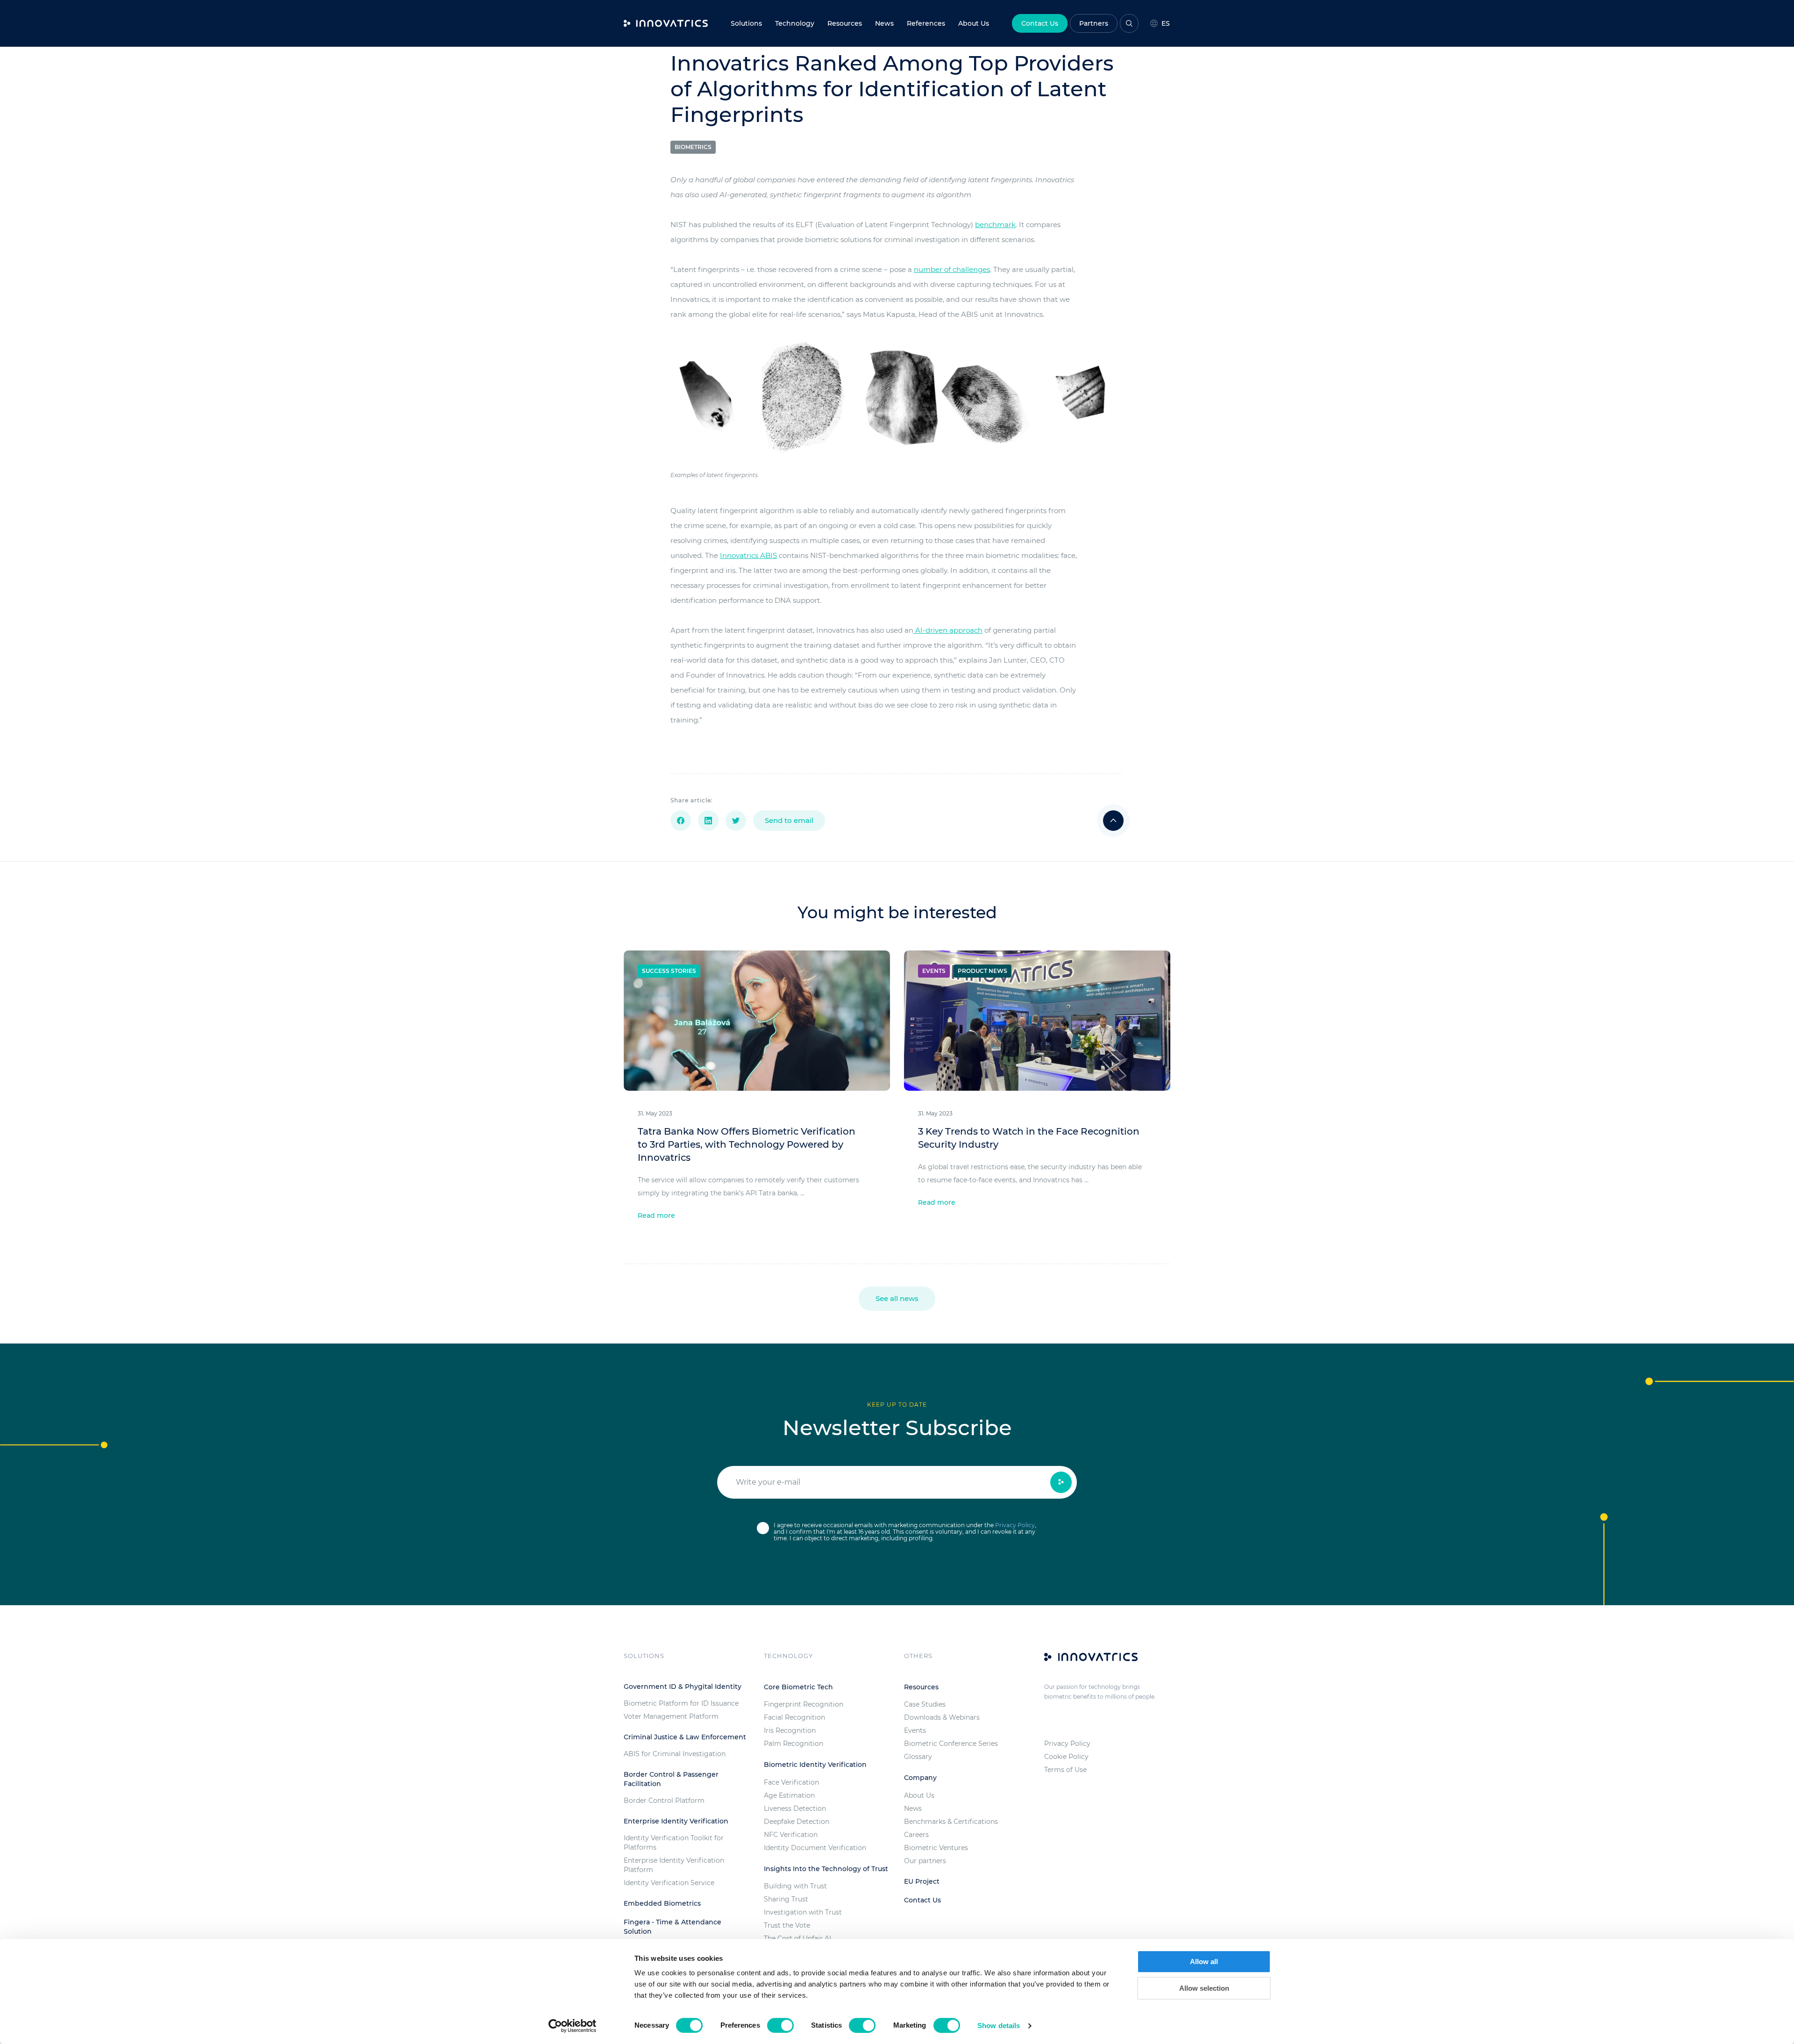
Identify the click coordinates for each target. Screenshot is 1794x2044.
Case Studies (925, 1704)
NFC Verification (791, 1835)
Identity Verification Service (669, 1883)
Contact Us (1040, 23)
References (926, 23)
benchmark (995, 225)
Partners (1094, 23)
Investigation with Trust (803, 1912)
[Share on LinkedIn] (708, 821)
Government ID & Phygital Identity (683, 1687)
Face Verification (791, 1782)
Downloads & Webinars (942, 1717)
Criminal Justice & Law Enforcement (685, 1737)
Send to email (789, 820)
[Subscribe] (1061, 1482)
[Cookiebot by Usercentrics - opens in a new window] (573, 2026)
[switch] (780, 2025)
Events (915, 1730)
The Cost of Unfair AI (797, 1938)
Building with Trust (795, 1886)
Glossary (918, 1757)
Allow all (1204, 1962)
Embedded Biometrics (662, 1903)
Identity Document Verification (815, 1848)
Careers (916, 1835)
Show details (999, 2026)
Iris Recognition (790, 1730)
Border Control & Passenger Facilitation (671, 1779)
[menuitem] (884, 23)
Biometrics (693, 147)
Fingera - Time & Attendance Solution (673, 1927)
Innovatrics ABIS (748, 555)
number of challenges (952, 269)
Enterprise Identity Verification (676, 1821)
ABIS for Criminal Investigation (675, 1754)
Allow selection (1204, 1988)
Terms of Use (1065, 1770)
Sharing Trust (786, 1899)
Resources (845, 23)
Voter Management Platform (671, 1716)
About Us (919, 1795)
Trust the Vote (787, 1925)
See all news (897, 1298)
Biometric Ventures (936, 1848)
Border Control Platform (664, 1801)
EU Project (922, 1881)
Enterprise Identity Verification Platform (674, 1865)
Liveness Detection (795, 1808)
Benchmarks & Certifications (951, 1822)
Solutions (746, 23)
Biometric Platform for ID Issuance (681, 1703)
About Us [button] (974, 23)
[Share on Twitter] (736, 821)
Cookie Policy (1066, 1757)
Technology (795, 23)
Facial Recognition (794, 1717)
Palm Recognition (794, 1744)
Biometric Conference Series (951, 1744)
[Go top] (1113, 821)
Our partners (925, 1861)
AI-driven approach (948, 630)
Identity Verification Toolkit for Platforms (674, 1843)
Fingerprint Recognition (804, 1704)
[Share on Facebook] (681, 821)
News (884, 23)
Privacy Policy (1015, 1525)
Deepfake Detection (797, 1822)
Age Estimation (789, 1795)
